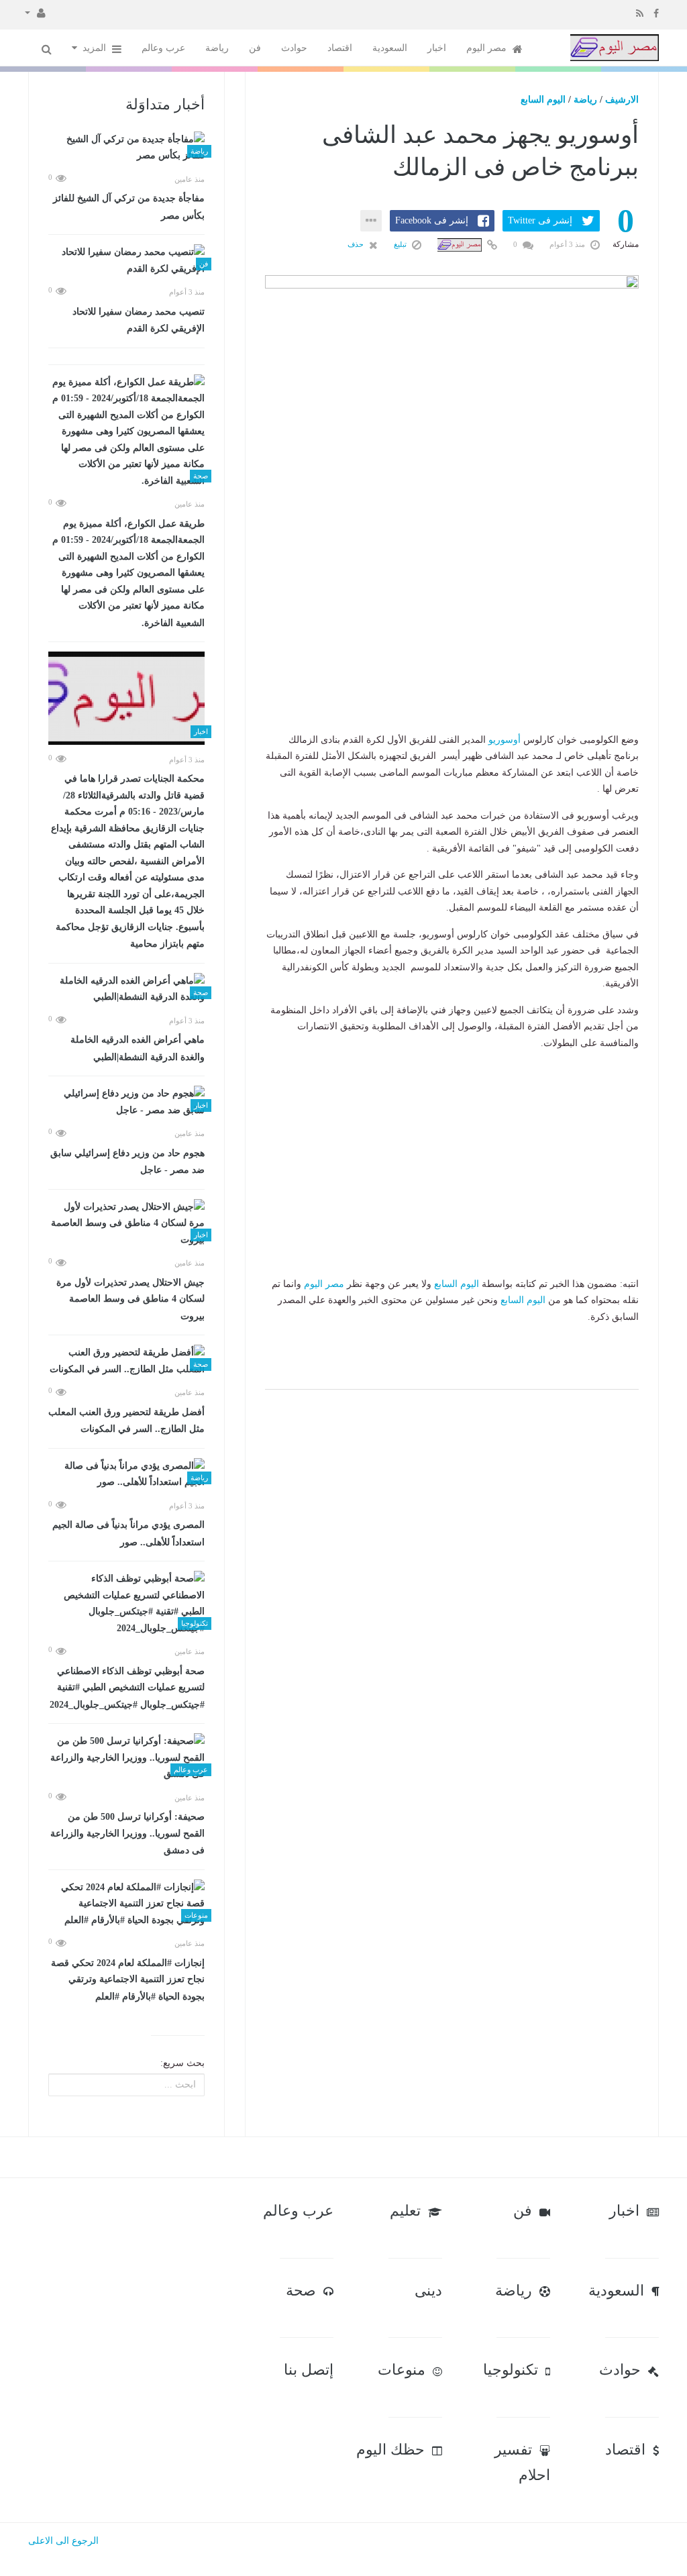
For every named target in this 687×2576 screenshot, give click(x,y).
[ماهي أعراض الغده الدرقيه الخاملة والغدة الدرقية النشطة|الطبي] (126, 989)
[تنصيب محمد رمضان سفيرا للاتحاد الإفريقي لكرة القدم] (126, 261)
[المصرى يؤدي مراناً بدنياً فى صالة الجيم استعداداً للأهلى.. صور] (126, 1475)
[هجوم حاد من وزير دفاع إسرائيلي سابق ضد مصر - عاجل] (126, 1102)
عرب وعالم (163, 48)
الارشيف (622, 100)
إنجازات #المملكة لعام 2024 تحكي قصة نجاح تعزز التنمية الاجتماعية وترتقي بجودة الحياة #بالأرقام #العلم (128, 1980)
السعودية (390, 48)
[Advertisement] (452, 648)
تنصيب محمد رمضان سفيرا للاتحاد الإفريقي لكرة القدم (139, 320)
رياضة (217, 48)
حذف (357, 244)
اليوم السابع (543, 100)
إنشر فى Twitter (540, 220)
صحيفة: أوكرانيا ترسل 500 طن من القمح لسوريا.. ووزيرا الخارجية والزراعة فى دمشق (127, 1834)
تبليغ (401, 244)
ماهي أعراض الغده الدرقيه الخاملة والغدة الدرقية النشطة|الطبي (138, 1048)
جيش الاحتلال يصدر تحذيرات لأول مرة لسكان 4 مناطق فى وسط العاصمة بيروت (130, 1299)
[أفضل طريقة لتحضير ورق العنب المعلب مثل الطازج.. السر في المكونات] (126, 1361)
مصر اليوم (488, 48)
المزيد (96, 48)
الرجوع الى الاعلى (63, 2541)
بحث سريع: (182, 2063)
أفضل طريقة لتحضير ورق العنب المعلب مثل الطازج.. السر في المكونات (126, 1421)
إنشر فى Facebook (432, 220)
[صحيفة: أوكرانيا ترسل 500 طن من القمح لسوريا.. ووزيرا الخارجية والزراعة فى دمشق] (126, 1758)
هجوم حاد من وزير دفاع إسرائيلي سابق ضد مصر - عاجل (127, 1162)
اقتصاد (340, 48)
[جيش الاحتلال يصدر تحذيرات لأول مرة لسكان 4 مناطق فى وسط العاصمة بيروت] (126, 1224)
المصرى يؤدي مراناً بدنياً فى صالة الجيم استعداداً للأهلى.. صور (128, 1534)
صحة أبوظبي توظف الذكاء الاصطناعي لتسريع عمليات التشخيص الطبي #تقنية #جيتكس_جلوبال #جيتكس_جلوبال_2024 (127, 1688)
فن (255, 48)
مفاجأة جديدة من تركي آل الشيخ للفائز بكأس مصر (129, 207)
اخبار (437, 48)
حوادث (294, 48)
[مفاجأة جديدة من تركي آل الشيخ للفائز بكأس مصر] (126, 148)
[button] (35, 12)
